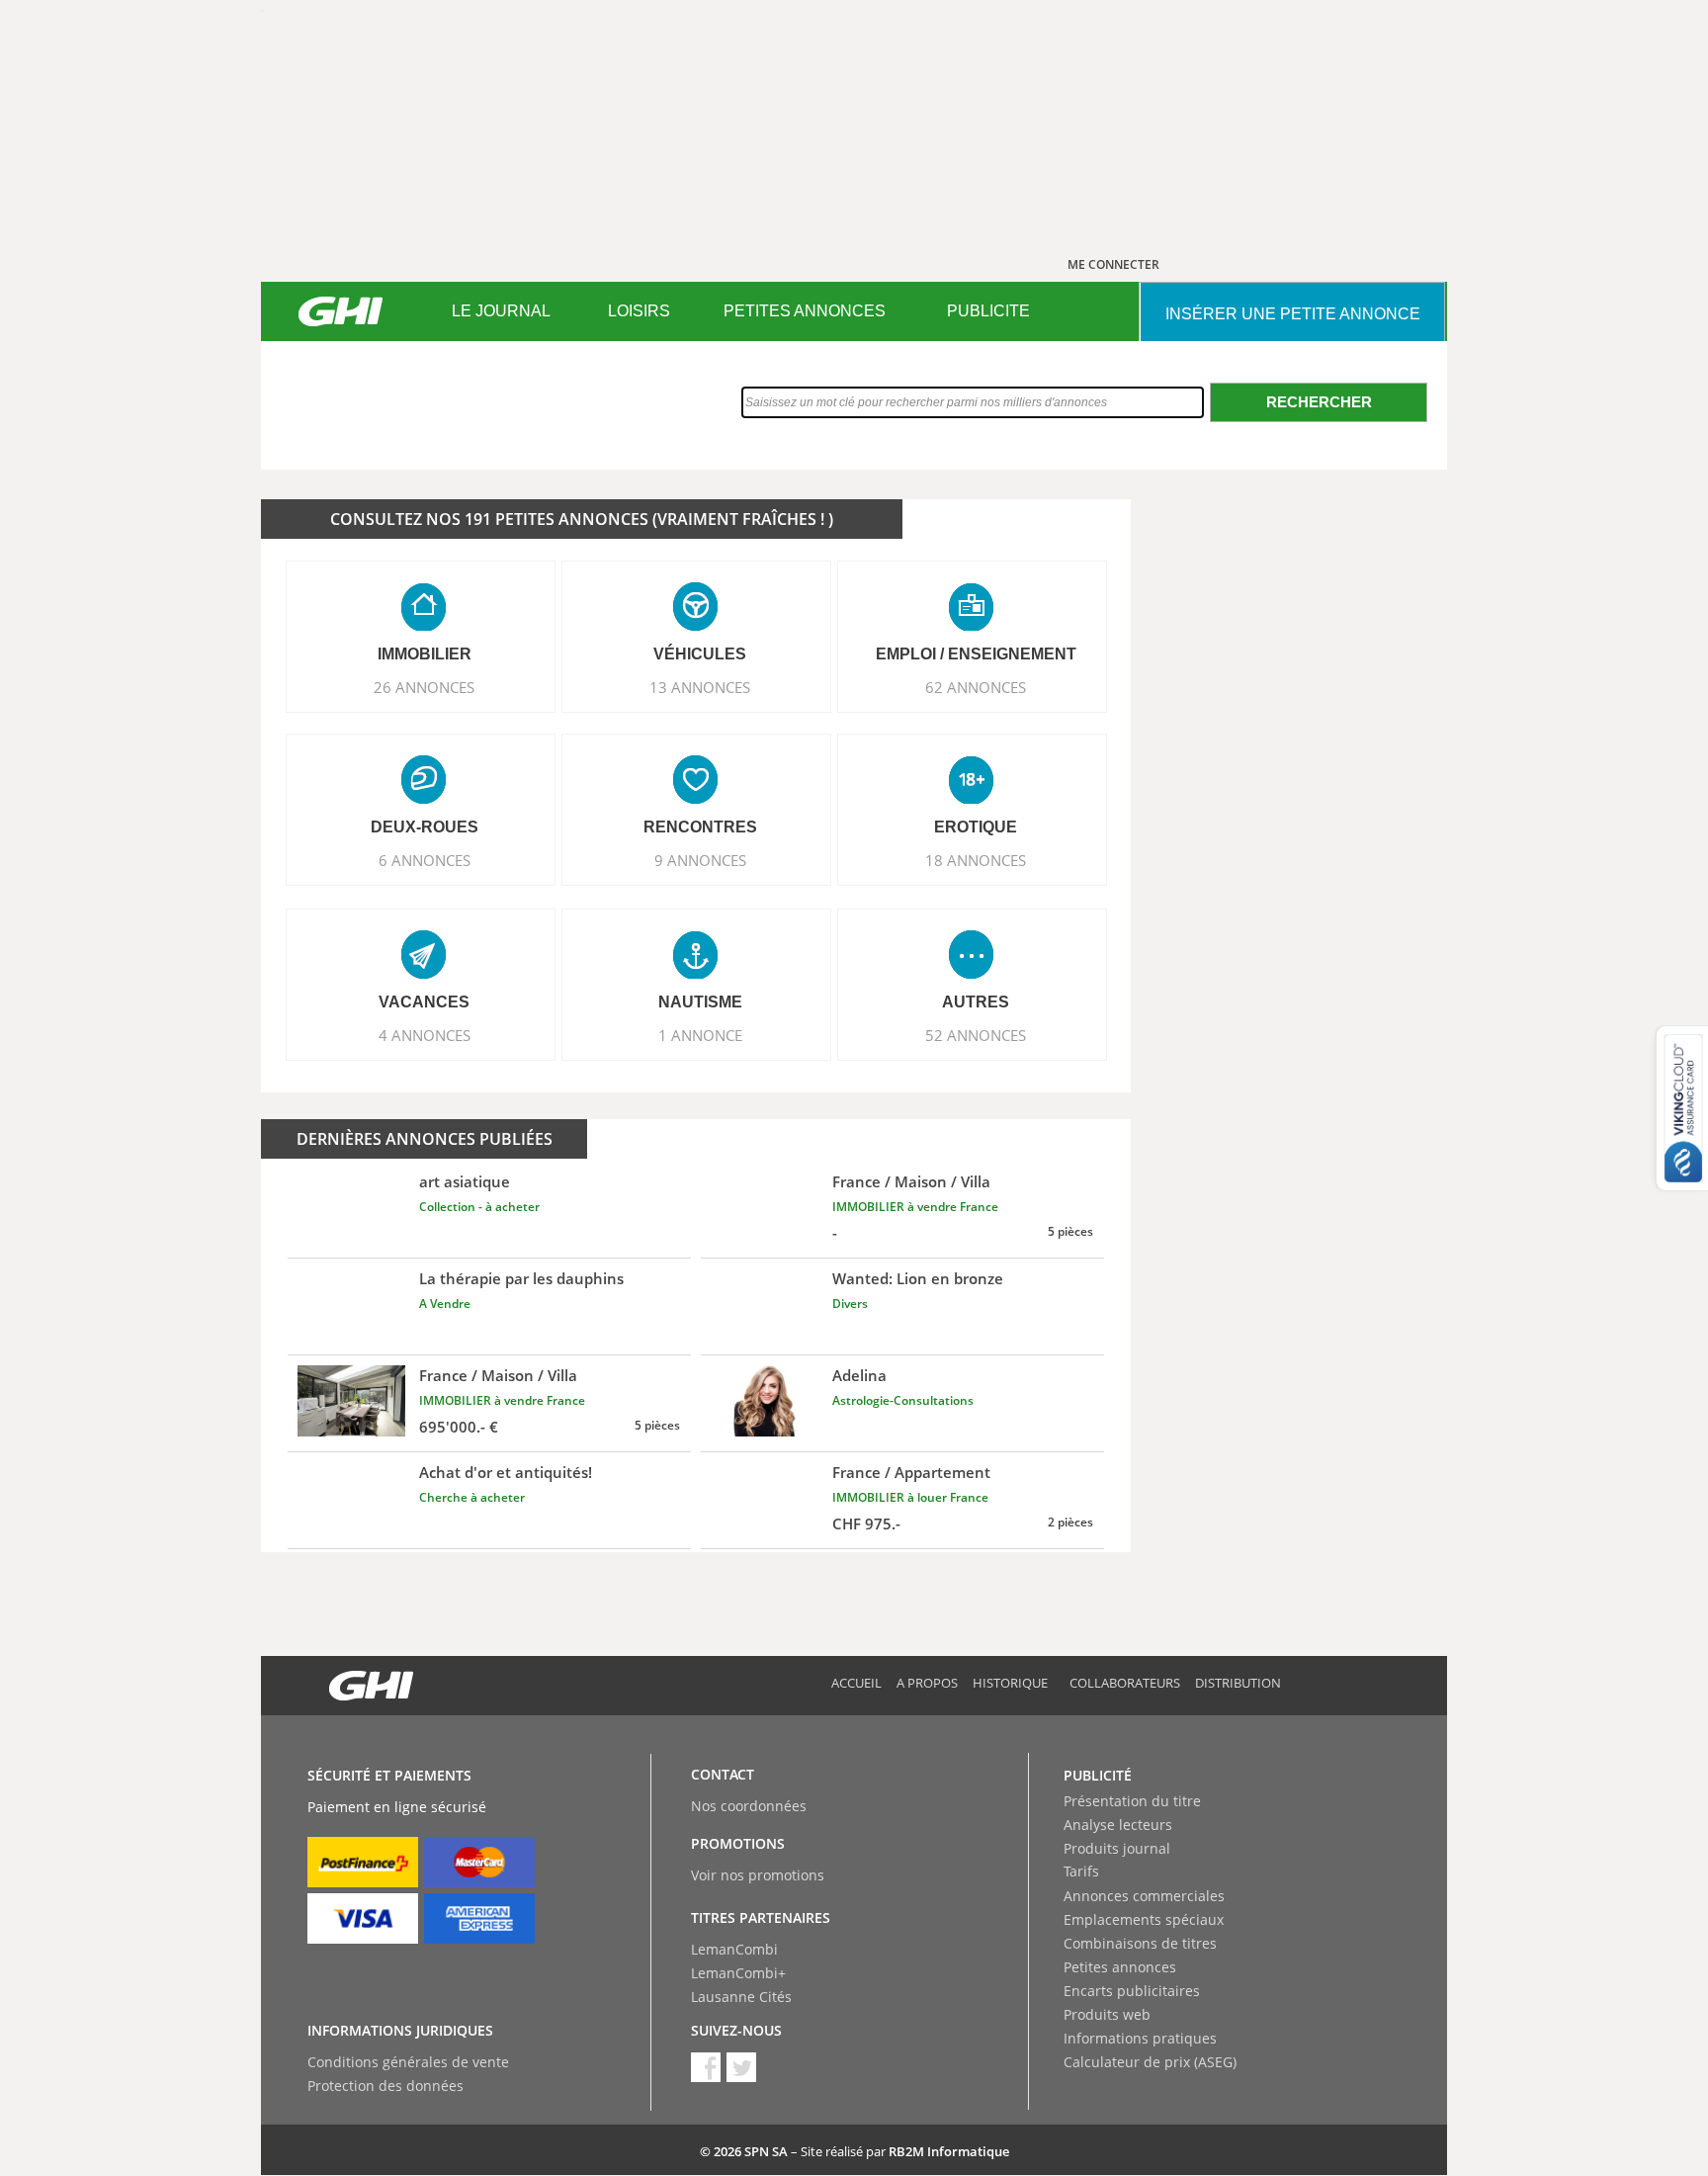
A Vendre (445, 1304)
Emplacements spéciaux (1144, 1919)
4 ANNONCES (425, 1035)
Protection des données (385, 2086)
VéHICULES (700, 654)
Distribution (1238, 1683)
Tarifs (1081, 1871)
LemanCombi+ (738, 1973)
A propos (927, 1683)
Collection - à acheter (479, 1207)
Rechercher (1319, 402)
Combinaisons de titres (1140, 1943)
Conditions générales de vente (408, 2062)
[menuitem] (501, 311)
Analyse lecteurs (1118, 1825)
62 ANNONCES (976, 687)
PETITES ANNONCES (805, 311)
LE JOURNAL (501, 311)
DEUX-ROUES (425, 827)
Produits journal (1117, 1848)
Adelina (859, 1375)
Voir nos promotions (758, 1875)
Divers (850, 1304)
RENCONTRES (700, 827)
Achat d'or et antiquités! (506, 1472)
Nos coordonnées (749, 1806)
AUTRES (976, 1002)
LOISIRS (639, 311)
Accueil (856, 1683)
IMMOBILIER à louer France (910, 1497)
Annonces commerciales (1144, 1896)
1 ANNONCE (700, 1035)
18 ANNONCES (976, 860)
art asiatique (465, 1181)
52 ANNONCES (976, 1035)
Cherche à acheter (472, 1497)
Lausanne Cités (741, 1997)
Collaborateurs (1125, 1683)
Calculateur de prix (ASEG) (1150, 2062)
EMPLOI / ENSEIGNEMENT (976, 654)
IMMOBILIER (425, 654)
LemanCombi (734, 1949)
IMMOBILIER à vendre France (915, 1207)
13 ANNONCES (700, 687)
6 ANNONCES (425, 860)
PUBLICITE (988, 311)
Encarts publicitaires (1132, 1991)
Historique (1010, 1683)
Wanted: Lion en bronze (918, 1278)
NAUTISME (700, 1002)
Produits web (1107, 2014)
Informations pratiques (1140, 2038)
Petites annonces (1120, 1967)
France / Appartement (911, 1472)
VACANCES (424, 1002)
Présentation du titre (1132, 1801)
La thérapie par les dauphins (521, 1278)
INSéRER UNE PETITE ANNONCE (1293, 314)
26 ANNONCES (424, 687)
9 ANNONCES (700, 860)
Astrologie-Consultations (903, 1400)
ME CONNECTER (1113, 264)
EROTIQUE (976, 827)
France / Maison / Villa (911, 1181)
